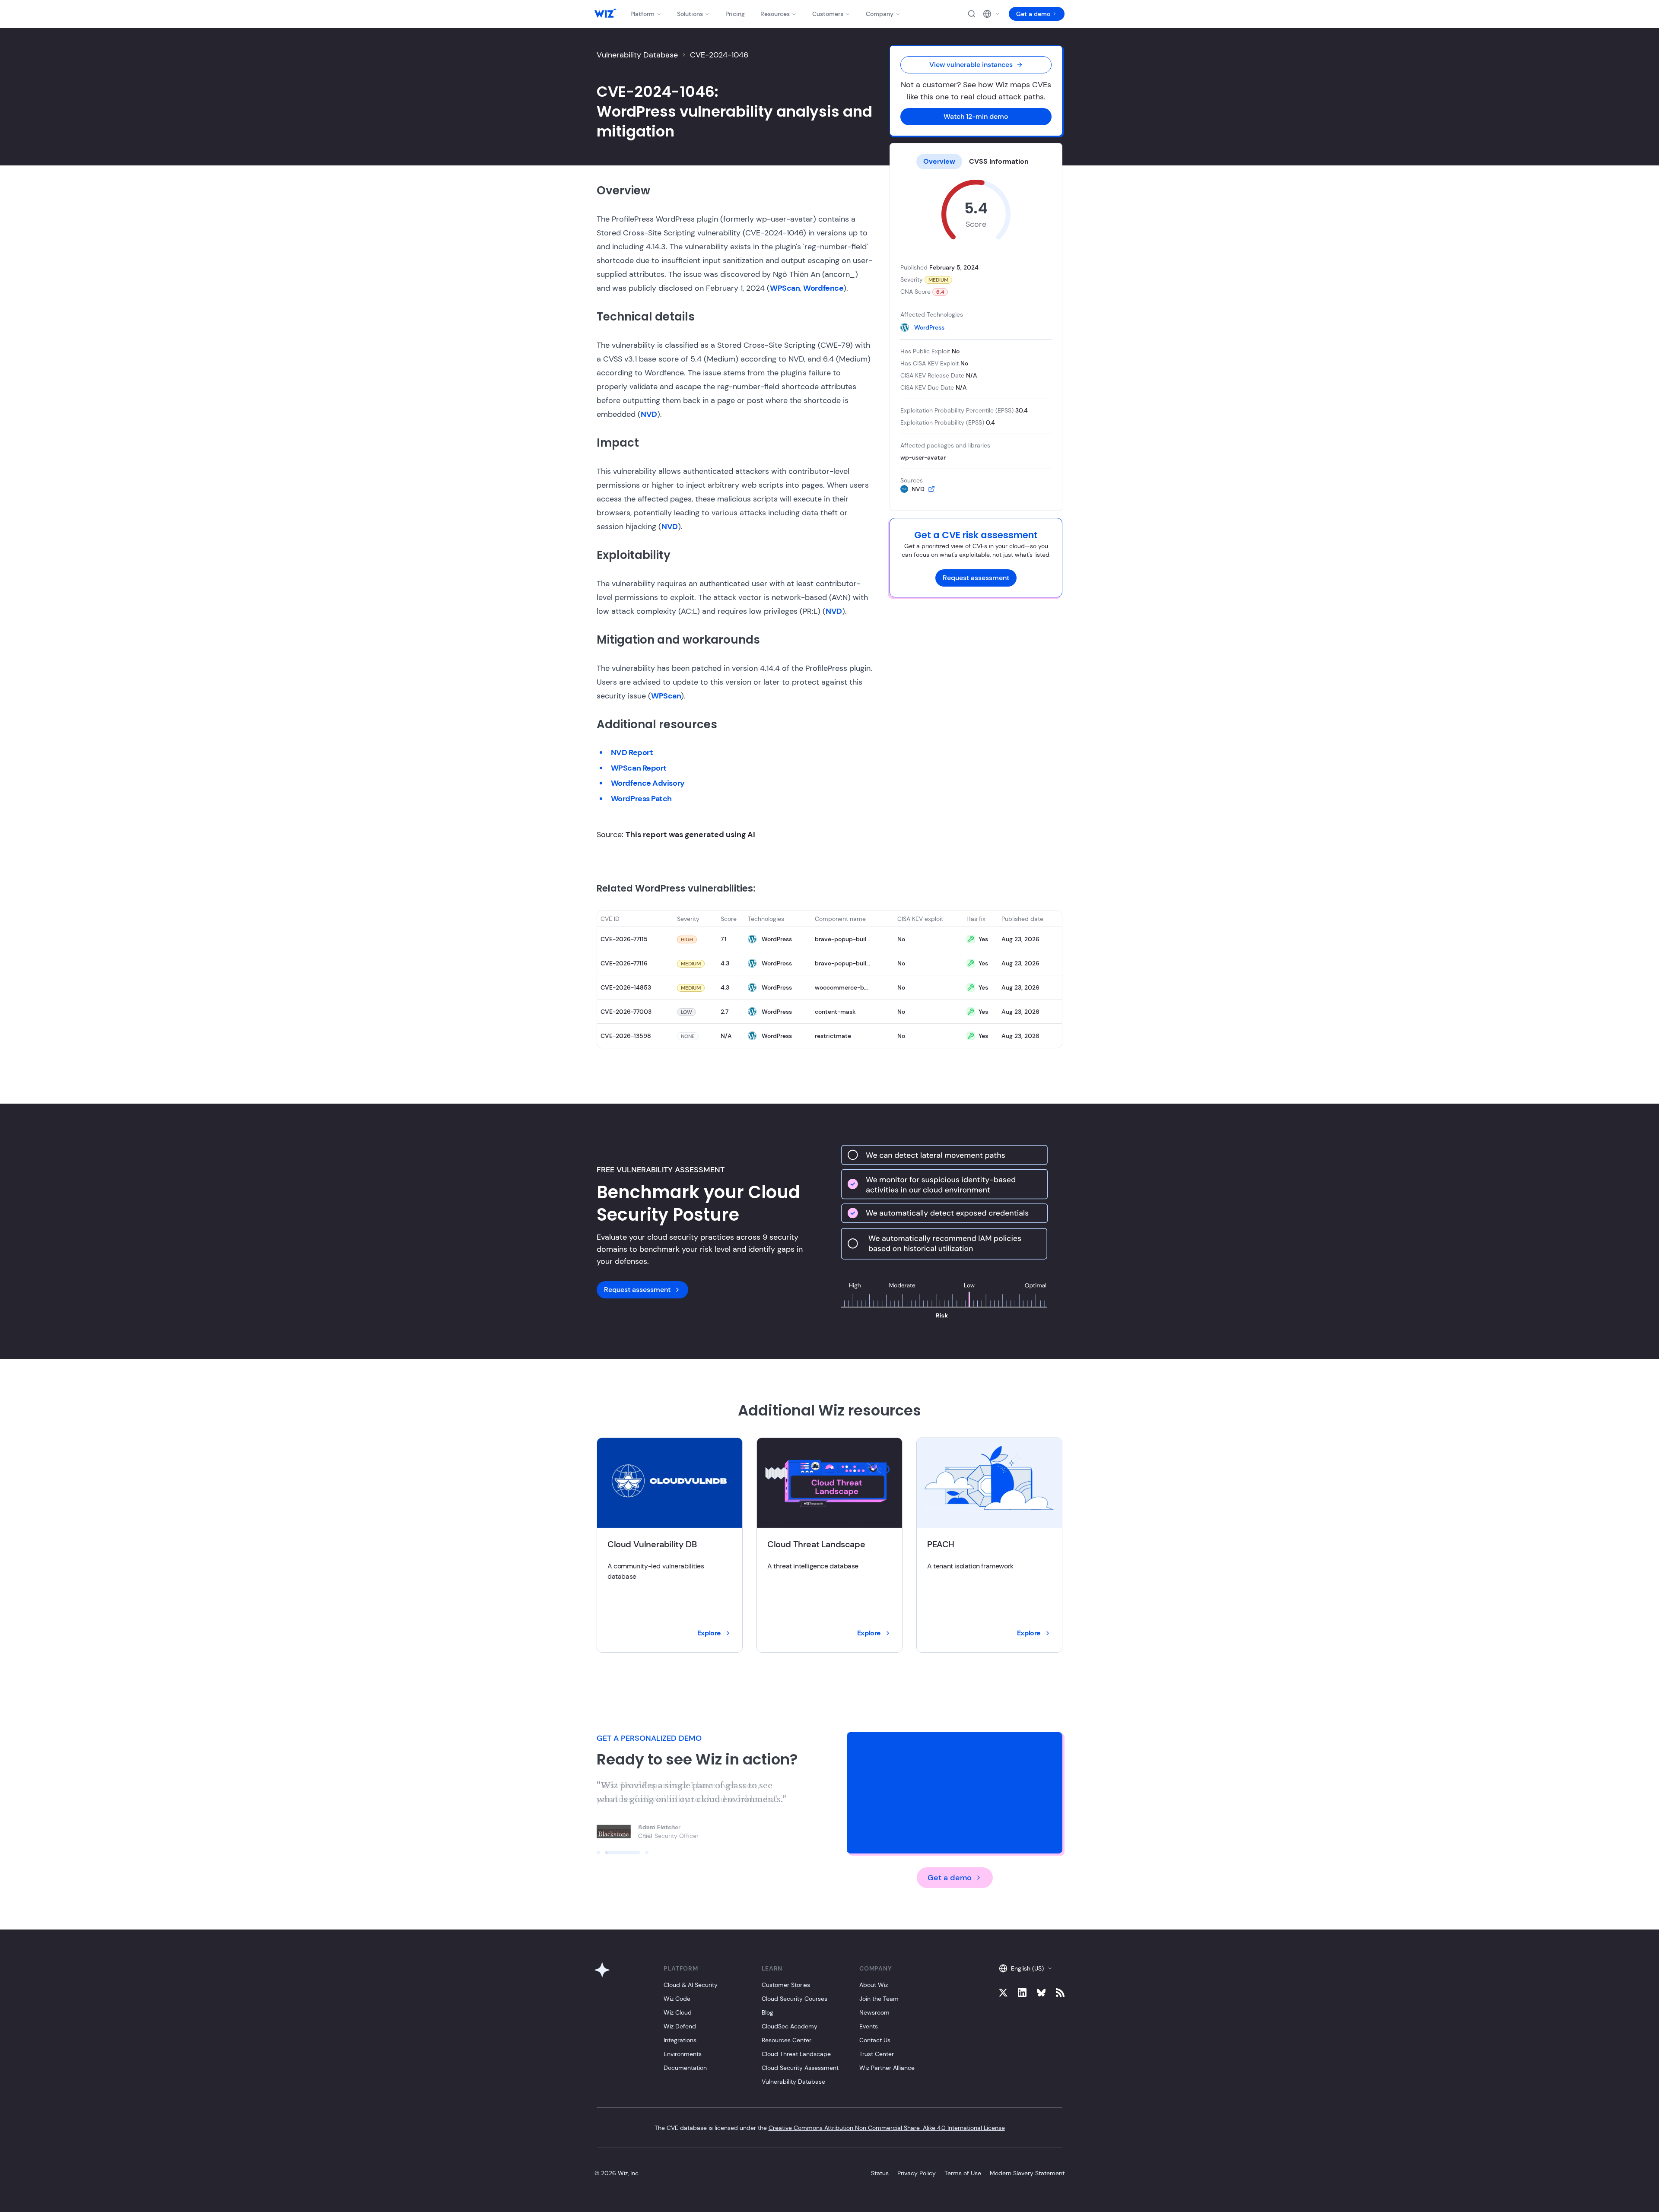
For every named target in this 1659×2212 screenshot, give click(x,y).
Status (880, 2173)
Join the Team (879, 1999)
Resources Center (787, 2040)
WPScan (785, 288)
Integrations (680, 2040)
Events (869, 2026)
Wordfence (823, 288)
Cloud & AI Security (691, 1985)
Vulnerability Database (637, 55)
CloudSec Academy (790, 2026)
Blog (768, 2012)
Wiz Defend (680, 2026)
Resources (775, 14)
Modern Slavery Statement (1027, 2173)
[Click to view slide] (598, 1853)
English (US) (1027, 1968)
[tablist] (976, 162)
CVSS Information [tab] (999, 161)
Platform (642, 14)
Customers (828, 14)
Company (880, 14)
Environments (683, 2054)
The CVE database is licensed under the (830, 2128)
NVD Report (632, 752)
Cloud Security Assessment (800, 2068)
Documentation (685, 2068)
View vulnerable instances (971, 65)
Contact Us (875, 2040)
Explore (709, 1633)
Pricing (735, 14)
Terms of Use (963, 2173)
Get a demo (1033, 14)
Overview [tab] (939, 161)
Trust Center (877, 2054)
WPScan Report (639, 768)
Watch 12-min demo (976, 116)
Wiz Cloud (678, 2012)
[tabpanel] (976, 336)
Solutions (690, 14)
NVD (649, 414)
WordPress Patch (641, 799)
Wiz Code (677, 1999)
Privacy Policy (917, 2173)
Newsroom (874, 2012)
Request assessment (976, 578)
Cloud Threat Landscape (796, 2054)
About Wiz (874, 1985)
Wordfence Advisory (648, 783)
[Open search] (972, 14)
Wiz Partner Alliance (887, 2068)
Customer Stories (786, 1985)
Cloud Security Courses (795, 1999)
